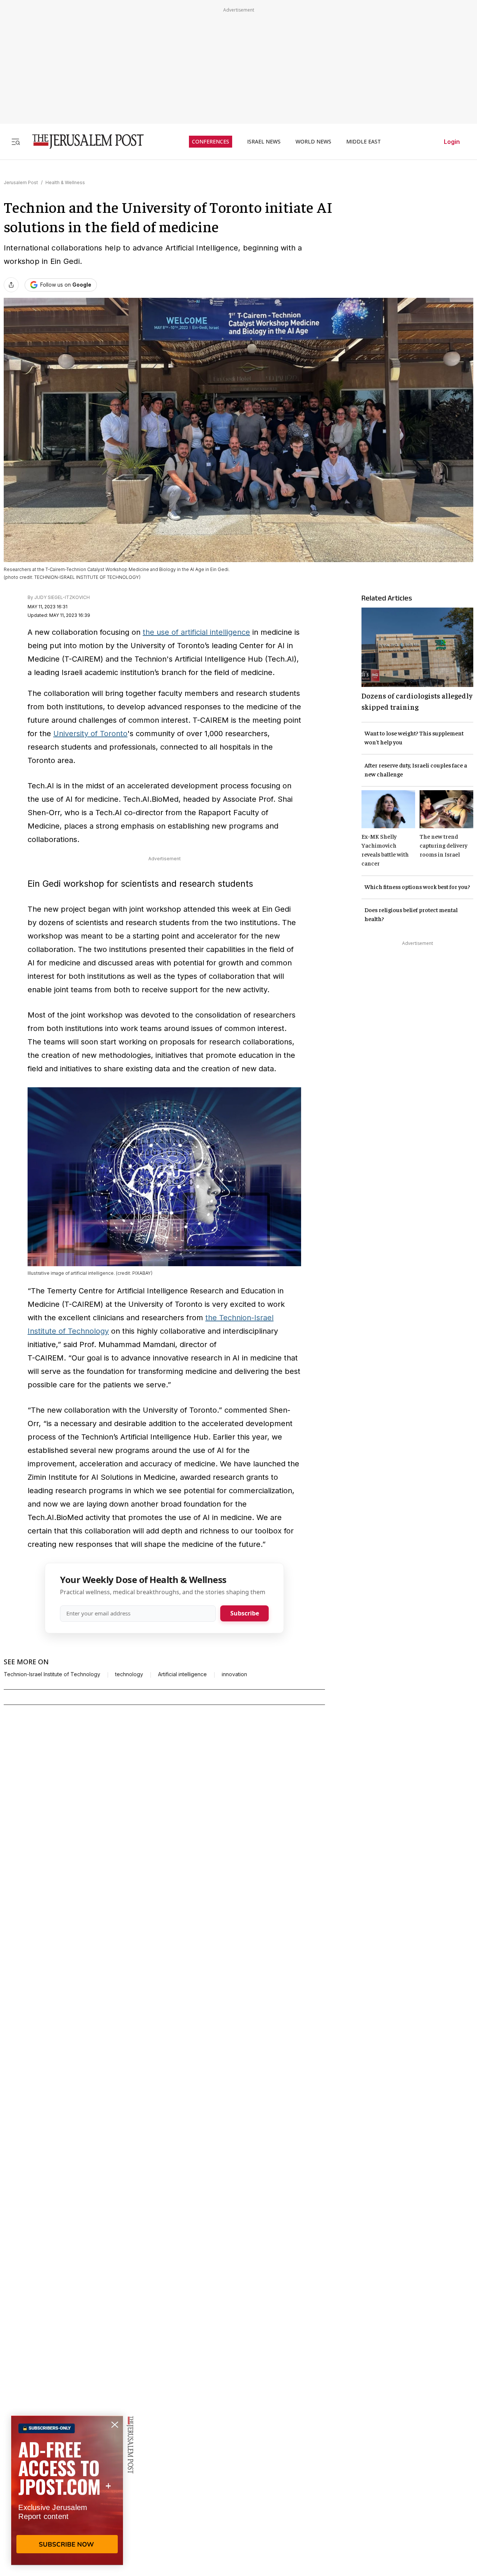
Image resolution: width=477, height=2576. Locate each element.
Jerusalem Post (21, 182)
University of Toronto (90, 734)
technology (129, 1674)
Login (452, 142)
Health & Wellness (65, 182)
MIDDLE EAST (364, 142)
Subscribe (245, 1613)
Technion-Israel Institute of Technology (52, 1674)
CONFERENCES (211, 142)
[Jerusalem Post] (83, 141)
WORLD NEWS (313, 142)
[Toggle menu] (16, 141)
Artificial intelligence (182, 1674)
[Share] (11, 285)
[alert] (67, 2490)
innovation (234, 1674)
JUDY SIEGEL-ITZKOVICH (62, 597)
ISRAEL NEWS (264, 142)
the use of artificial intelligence (196, 632)
